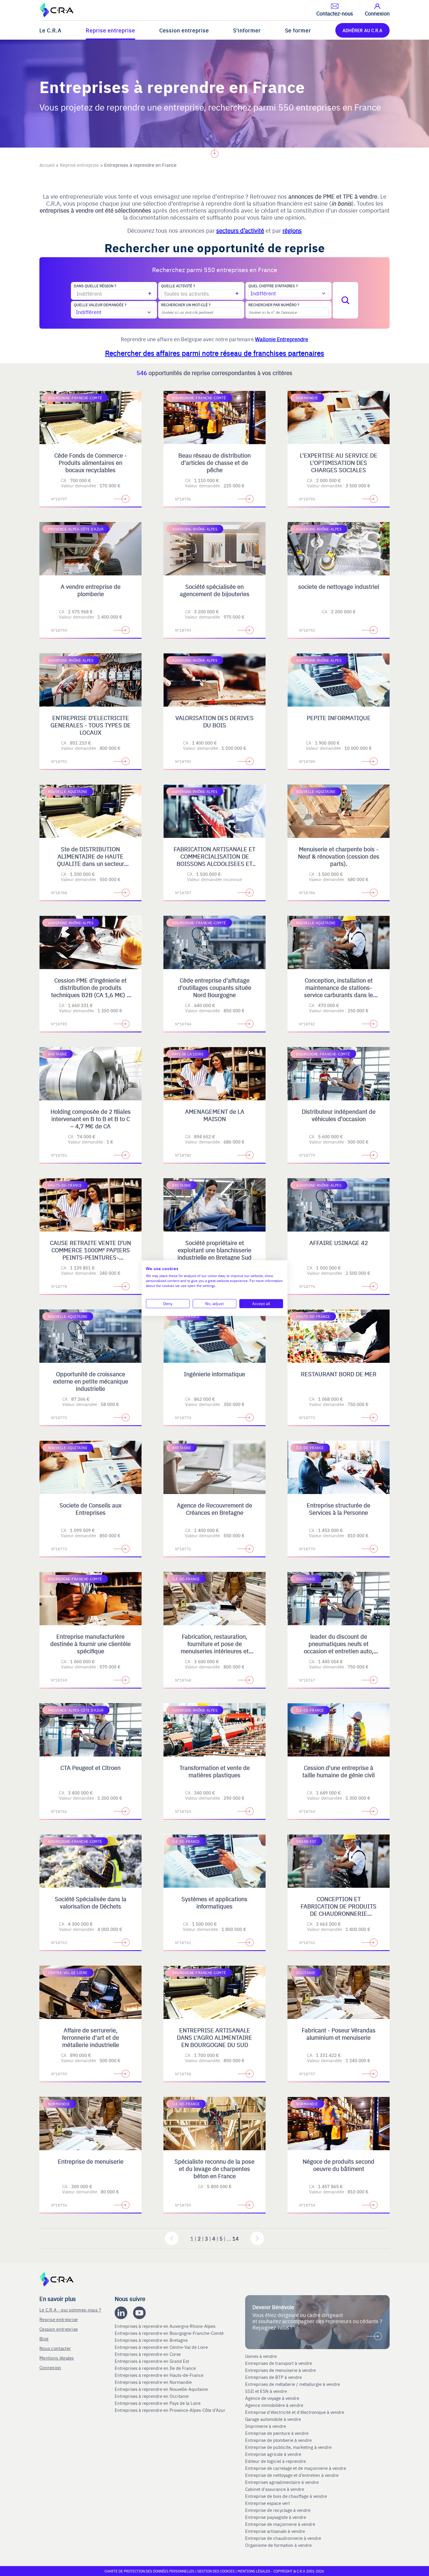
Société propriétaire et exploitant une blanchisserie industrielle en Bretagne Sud (214, 1250)
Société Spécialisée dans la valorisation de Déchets (91, 1902)
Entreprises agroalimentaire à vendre (282, 2482)
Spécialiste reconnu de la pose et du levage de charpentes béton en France (214, 2168)
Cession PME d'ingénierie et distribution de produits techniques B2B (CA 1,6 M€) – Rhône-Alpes (91, 991)
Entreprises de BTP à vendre (274, 2377)
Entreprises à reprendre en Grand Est (152, 2361)
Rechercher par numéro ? (274, 305)
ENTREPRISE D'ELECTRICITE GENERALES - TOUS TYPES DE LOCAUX (91, 725)
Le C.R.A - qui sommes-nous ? (70, 2310)
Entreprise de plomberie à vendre (278, 2440)
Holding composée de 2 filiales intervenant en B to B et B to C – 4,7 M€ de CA (91, 1119)
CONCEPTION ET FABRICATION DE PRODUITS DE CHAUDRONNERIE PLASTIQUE (339, 1910)
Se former (298, 30)
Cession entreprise (184, 30)
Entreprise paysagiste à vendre (276, 2517)
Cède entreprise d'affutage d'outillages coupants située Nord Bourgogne (214, 987)
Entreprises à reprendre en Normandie (154, 2382)
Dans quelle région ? (95, 286)
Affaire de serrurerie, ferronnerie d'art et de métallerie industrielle (90, 2037)
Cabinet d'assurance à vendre (275, 2489)
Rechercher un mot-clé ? (186, 305)
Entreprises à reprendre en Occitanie (152, 2396)
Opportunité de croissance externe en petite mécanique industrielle (91, 1381)
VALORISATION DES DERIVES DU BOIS (214, 721)
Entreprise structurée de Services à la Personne (339, 1509)
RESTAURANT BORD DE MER (339, 1374)
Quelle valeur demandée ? (100, 305)
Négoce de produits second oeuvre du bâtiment (339, 2165)
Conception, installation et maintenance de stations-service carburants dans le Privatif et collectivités (339, 991)
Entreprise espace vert (267, 2503)
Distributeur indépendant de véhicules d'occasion (339, 1115)
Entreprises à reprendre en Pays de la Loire (158, 2403)
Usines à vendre (261, 2356)
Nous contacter (55, 2348)
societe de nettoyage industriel (339, 586)
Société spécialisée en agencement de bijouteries (215, 590)
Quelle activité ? (178, 286)
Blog (44, 2338)
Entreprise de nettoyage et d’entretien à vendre (292, 2475)
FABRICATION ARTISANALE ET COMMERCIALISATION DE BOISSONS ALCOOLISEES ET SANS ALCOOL (214, 860)
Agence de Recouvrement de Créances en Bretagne (214, 1509)
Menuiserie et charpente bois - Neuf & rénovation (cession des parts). (339, 856)
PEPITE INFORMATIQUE (339, 718)
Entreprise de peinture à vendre (277, 2433)
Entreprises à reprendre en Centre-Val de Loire (162, 2347)
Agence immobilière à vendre (275, 2405)
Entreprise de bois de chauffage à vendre (286, 2496)
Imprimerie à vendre (266, 2426)
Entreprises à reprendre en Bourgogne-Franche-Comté (170, 2333)
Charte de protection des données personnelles (149, 2571)
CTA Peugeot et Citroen (90, 1767)
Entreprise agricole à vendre (273, 2454)
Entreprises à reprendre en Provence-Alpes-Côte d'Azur (171, 2410)
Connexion (50, 2367)
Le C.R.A (50, 30)
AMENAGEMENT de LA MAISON (215, 1115)
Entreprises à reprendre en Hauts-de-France (160, 2375)
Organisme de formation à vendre (278, 2545)
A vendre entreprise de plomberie (91, 590)
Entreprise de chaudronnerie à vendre (283, 2538)
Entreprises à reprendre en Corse (148, 2354)
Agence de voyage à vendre (273, 2398)
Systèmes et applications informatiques (214, 1902)
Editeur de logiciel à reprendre (275, 2461)
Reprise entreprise (110, 30)
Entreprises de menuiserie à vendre (281, 2370)
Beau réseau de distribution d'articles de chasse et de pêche (214, 462)
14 (236, 2238)
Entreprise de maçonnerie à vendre (280, 2524)
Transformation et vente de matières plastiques (215, 1771)
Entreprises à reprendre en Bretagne (152, 2340)
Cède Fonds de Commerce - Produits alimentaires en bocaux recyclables (90, 462)
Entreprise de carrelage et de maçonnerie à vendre (296, 2468)
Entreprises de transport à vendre (279, 2363)
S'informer (247, 30)
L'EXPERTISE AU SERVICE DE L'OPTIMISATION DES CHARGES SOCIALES (339, 462)
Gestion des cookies (216, 2571)
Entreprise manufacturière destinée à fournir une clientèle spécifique (90, 1644)
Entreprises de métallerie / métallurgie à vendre (293, 2384)
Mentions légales (57, 2358)
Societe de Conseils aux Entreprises (90, 1509)
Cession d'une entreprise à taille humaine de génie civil (339, 1771)
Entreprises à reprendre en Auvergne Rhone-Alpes (166, 2326)
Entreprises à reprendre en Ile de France (156, 2368)
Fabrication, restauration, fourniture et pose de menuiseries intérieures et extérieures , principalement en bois (214, 1651)
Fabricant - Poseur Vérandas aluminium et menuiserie (339, 2034)
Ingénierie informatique (214, 1374)
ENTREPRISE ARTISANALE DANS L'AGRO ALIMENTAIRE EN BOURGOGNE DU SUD (214, 2037)
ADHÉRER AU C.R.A (362, 30)
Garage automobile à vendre (274, 2419)
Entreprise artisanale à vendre (275, 2531)
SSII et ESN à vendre (266, 2391)
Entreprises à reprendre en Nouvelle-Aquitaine (162, 2389)
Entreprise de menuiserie (91, 2161)
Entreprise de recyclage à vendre (278, 2510)
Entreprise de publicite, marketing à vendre (288, 2447)
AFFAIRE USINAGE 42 (339, 1243)
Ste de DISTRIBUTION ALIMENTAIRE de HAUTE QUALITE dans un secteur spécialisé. (90, 860)
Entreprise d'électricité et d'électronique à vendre (295, 2412)
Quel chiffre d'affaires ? (273, 286)
